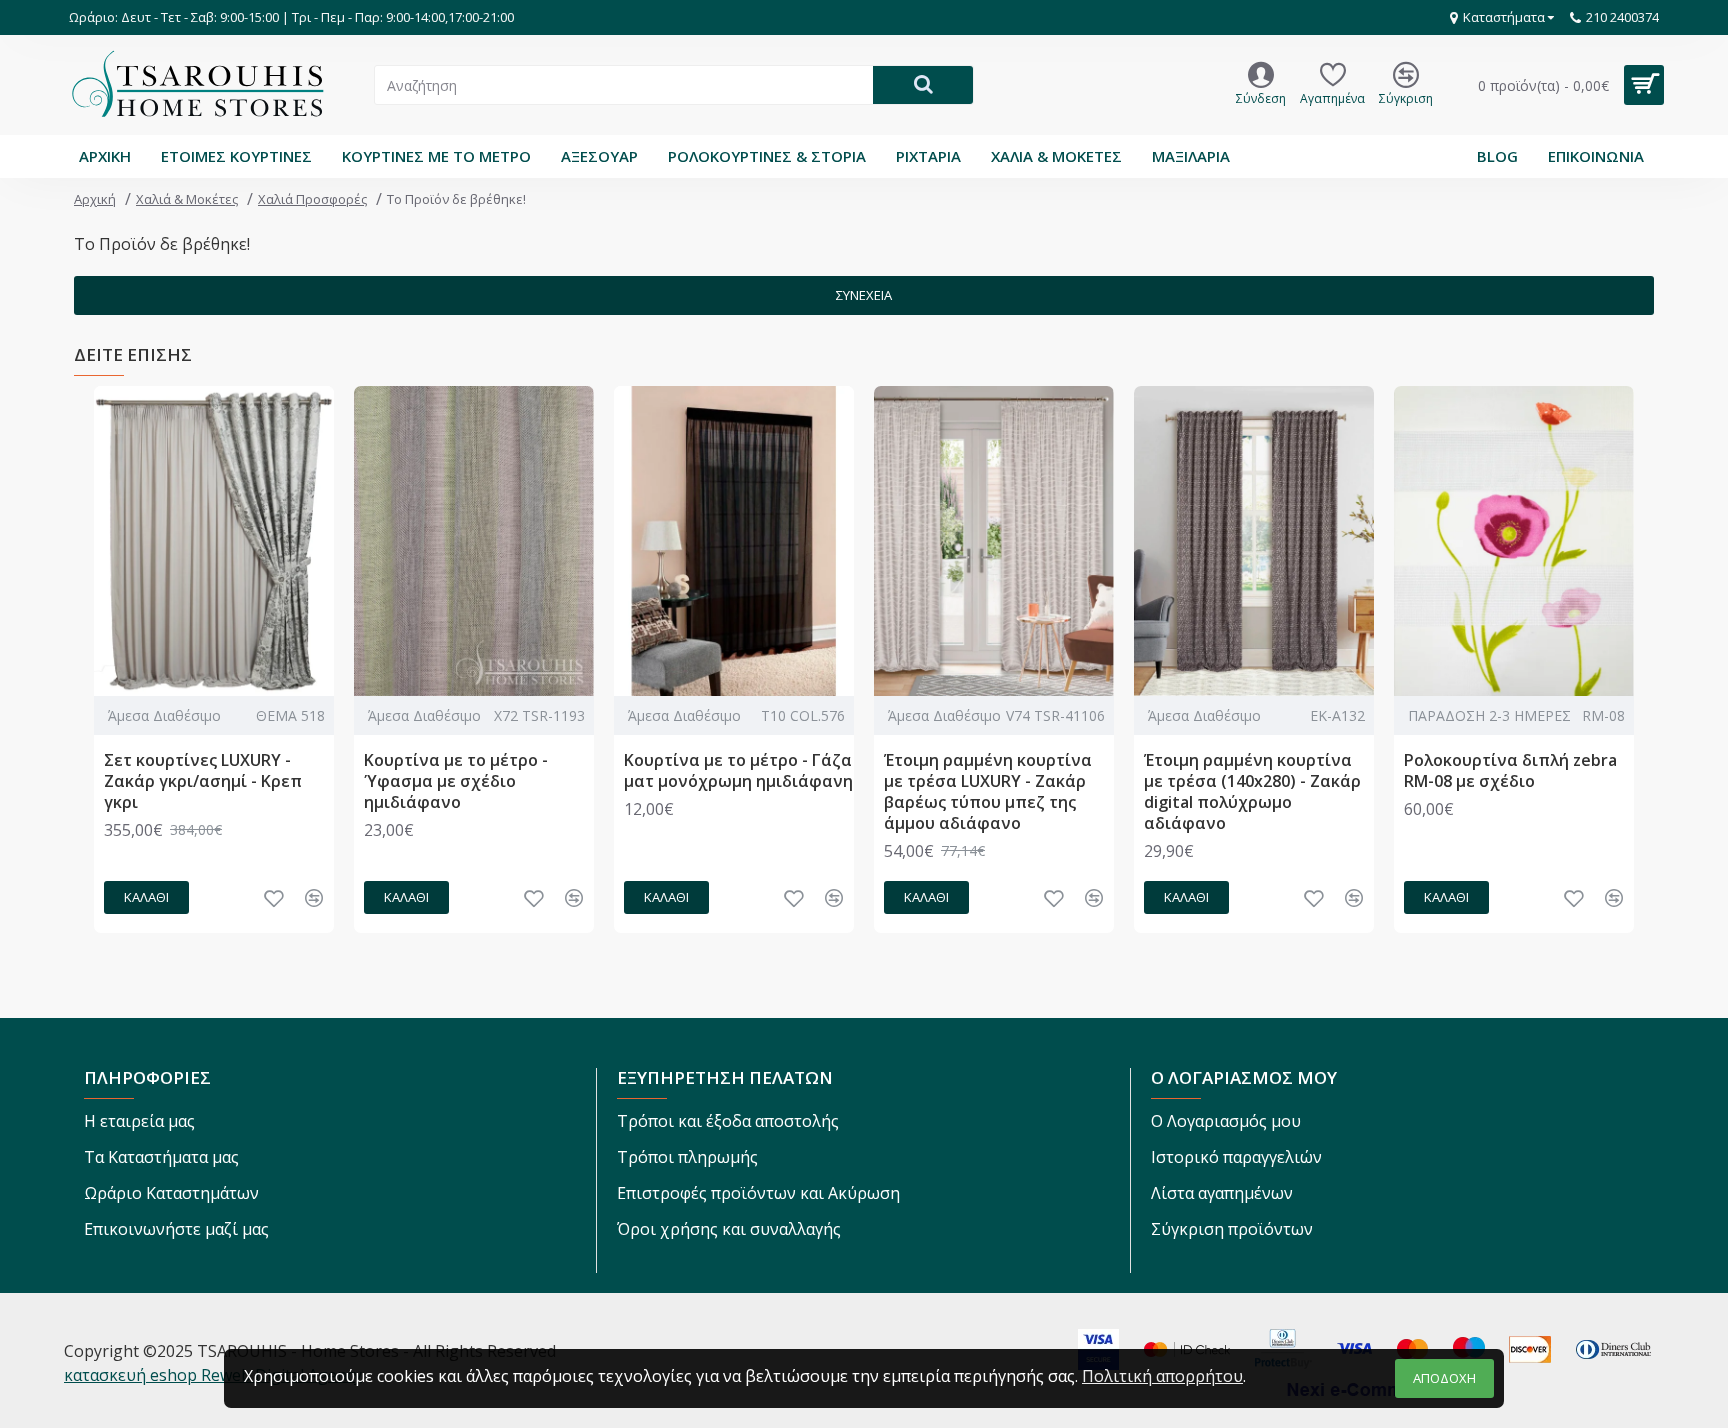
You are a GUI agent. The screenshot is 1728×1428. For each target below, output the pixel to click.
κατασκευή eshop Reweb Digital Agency (213, 1375)
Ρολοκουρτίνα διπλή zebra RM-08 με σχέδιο (1510, 771)
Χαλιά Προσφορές (312, 199)
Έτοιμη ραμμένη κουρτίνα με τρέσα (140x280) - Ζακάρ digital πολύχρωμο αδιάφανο (1252, 791)
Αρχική (95, 199)
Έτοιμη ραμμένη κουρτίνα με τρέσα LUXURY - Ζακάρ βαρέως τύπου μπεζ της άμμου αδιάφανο (988, 791)
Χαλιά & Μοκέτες (187, 199)
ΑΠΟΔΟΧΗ (1444, 1378)
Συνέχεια (864, 295)
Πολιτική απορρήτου (1162, 1376)
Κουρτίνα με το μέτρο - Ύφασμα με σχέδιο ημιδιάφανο (456, 781)
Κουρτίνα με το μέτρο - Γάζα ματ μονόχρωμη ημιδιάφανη (738, 771)
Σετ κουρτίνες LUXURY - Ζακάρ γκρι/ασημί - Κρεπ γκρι (203, 781)
